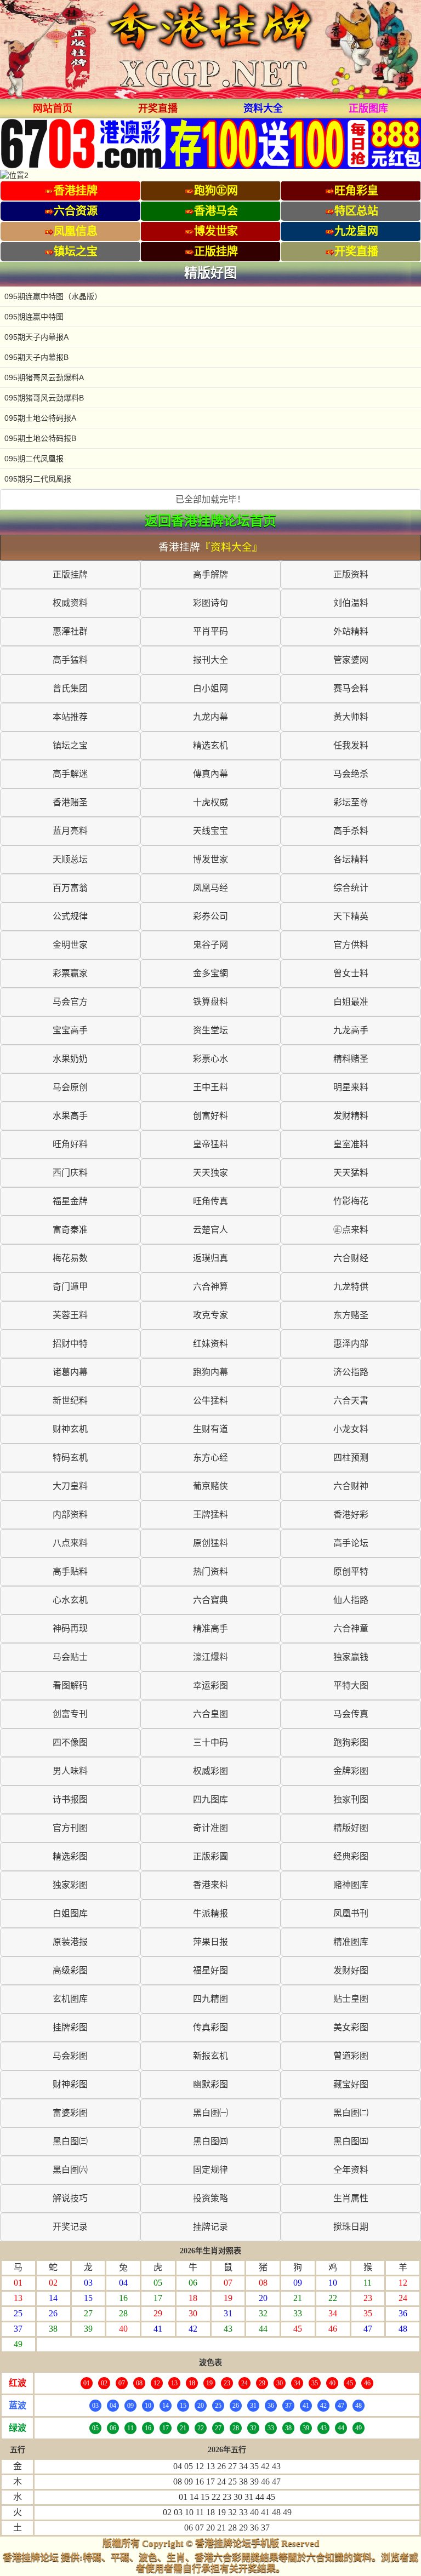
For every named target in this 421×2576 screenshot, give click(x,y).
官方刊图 (70, 1828)
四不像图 (70, 1742)
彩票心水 (210, 1059)
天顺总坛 (70, 859)
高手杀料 (351, 831)
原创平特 (351, 1572)
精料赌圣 (351, 1059)
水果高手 (70, 1116)
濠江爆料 (210, 1657)
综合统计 (351, 888)
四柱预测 (351, 1458)
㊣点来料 (351, 1230)
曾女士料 (351, 973)
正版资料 (351, 574)
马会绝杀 (351, 774)
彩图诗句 (210, 603)
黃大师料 (351, 717)
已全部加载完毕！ (210, 499)
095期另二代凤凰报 (38, 479)
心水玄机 (70, 1600)
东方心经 (210, 1458)
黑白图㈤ (351, 2141)
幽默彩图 (210, 2084)
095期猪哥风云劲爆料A (44, 377)
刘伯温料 (351, 603)
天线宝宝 (210, 831)
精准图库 (351, 1942)
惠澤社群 (70, 631)
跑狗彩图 (351, 1742)
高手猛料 (70, 660)
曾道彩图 (351, 2056)
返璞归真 (210, 1258)
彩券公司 (210, 916)
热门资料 (210, 1572)
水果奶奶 (70, 1059)
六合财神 (351, 1486)
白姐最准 (351, 1002)
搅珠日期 (351, 2227)
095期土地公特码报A (40, 418)
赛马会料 (351, 688)
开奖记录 (70, 2227)
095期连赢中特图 (34, 317)
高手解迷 (70, 774)
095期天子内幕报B (36, 357)
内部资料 (70, 1515)
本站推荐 (70, 717)
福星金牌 (70, 1201)
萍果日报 (210, 1942)
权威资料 (70, 603)
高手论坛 (351, 1543)
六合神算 (210, 1287)
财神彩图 (70, 2084)
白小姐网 (210, 688)
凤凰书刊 (351, 1913)
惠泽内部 (351, 1344)
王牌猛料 (210, 1515)
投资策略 (210, 2198)
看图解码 (70, 1685)
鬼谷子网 (210, 945)
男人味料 (70, 1771)
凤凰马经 (210, 888)
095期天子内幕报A (36, 337)
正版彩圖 (210, 1856)
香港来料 (210, 1885)
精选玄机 (210, 745)
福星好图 (210, 1970)
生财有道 (210, 1429)
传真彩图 (210, 2027)
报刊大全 (210, 660)
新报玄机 (210, 2056)
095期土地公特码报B (40, 438)
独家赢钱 (351, 1657)
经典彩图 (351, 1856)
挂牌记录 (210, 2227)
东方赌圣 (351, 1315)
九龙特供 (351, 1287)
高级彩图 (70, 1970)
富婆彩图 (70, 2113)
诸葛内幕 (70, 1372)
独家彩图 (70, 1885)
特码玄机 (70, 1458)
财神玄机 (70, 1429)
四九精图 (210, 1999)
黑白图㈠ (210, 2113)
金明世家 (70, 945)
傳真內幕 (210, 774)
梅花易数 (70, 1258)
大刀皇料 (70, 1486)
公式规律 (70, 916)
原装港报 (70, 1942)
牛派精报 (210, 1913)
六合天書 (351, 1401)
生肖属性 (351, 2198)
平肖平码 (210, 631)
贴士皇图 (351, 1999)
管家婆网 (351, 660)
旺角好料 (70, 1144)
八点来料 (70, 1543)
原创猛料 (210, 1543)
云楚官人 (210, 1230)
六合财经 (351, 1258)
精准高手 (210, 1628)
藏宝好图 (351, 2084)
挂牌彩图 (70, 2027)
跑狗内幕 (210, 1372)
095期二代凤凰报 (34, 459)
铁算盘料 (210, 1002)
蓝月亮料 (70, 831)
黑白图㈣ (210, 2141)
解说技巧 (70, 2198)
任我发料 (351, 745)
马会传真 (351, 1714)
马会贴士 (70, 1657)
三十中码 (210, 1742)
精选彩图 (70, 1856)
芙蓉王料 (70, 1315)
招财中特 (70, 1344)
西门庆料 (70, 1173)
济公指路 (351, 1372)
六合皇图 (210, 1714)
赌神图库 (351, 1885)
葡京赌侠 (210, 1486)
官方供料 (351, 945)
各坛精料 (351, 859)
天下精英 (351, 916)
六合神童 (351, 1628)
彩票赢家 (70, 973)
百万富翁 (70, 888)
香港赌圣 (70, 802)
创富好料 (210, 1116)
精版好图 (351, 1828)
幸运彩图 (210, 1685)
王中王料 (210, 1087)
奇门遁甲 (70, 1287)
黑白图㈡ (351, 2113)
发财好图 (351, 1970)
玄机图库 (70, 1999)
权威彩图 (210, 1771)
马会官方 (70, 1002)
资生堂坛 (210, 1030)
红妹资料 (210, 1344)
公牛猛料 (210, 1401)
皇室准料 (351, 1144)
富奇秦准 (70, 1230)
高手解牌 (210, 574)
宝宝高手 (70, 1030)
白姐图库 (70, 1913)
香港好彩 (351, 1515)
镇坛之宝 (70, 745)
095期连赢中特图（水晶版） (53, 296)
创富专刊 (70, 1714)
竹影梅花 (351, 1201)
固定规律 (210, 2170)
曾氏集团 (70, 688)
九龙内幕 (210, 717)
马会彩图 (70, 2056)
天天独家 (210, 1173)
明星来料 (351, 1087)
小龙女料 (351, 1429)
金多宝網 (210, 973)
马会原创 (70, 1087)
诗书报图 (70, 1799)
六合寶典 (210, 1600)
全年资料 (351, 2170)
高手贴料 (70, 1572)
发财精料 (351, 1116)
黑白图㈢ (70, 2141)
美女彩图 (351, 2027)
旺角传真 (210, 1201)
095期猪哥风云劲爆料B (44, 398)
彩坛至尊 (351, 802)
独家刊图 (351, 1799)
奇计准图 (210, 1828)
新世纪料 (70, 1401)
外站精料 (351, 631)
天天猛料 (351, 1173)
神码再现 (70, 1628)
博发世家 (210, 859)
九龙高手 (351, 1030)
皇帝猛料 (210, 1144)
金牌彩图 (351, 1771)
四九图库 (210, 1799)
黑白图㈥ (70, 2170)
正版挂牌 (70, 574)
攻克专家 (210, 1315)
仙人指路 (351, 1600)
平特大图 (351, 1685)
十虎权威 (210, 802)
